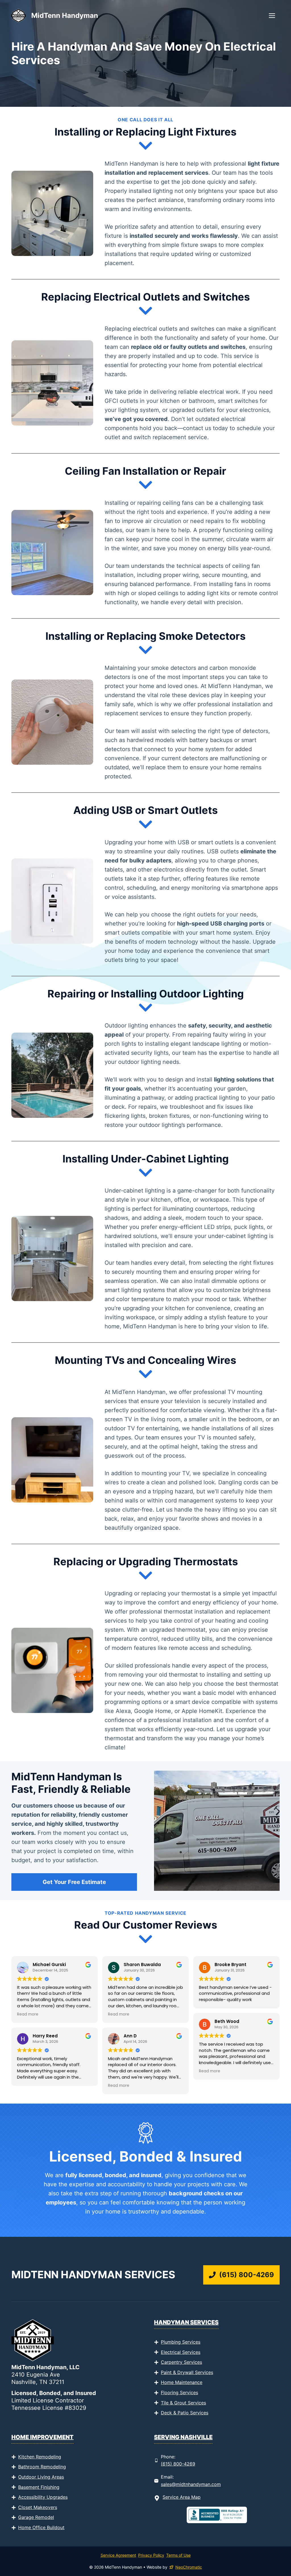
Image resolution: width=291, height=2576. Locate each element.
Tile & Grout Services (183, 2403)
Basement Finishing (39, 2487)
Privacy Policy (151, 2555)
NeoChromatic (189, 2567)
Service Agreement (118, 2555)
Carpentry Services (181, 2362)
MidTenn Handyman (65, 15)
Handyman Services (186, 2322)
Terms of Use (178, 2555)
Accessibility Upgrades (43, 2497)
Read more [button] (28, 2014)
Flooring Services (179, 2392)
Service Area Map (182, 2497)
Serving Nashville (183, 2437)
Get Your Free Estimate (74, 1882)
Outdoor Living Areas (41, 2477)
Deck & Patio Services (185, 2413)
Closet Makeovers (38, 2507)
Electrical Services (181, 2352)
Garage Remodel (36, 2517)
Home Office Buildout (41, 2527)
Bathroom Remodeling (42, 2467)
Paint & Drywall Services (187, 2372)
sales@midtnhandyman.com (191, 2484)
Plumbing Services (181, 2342)
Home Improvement (42, 2437)
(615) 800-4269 (178, 2464)
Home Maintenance (182, 2382)
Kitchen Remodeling (40, 2457)
